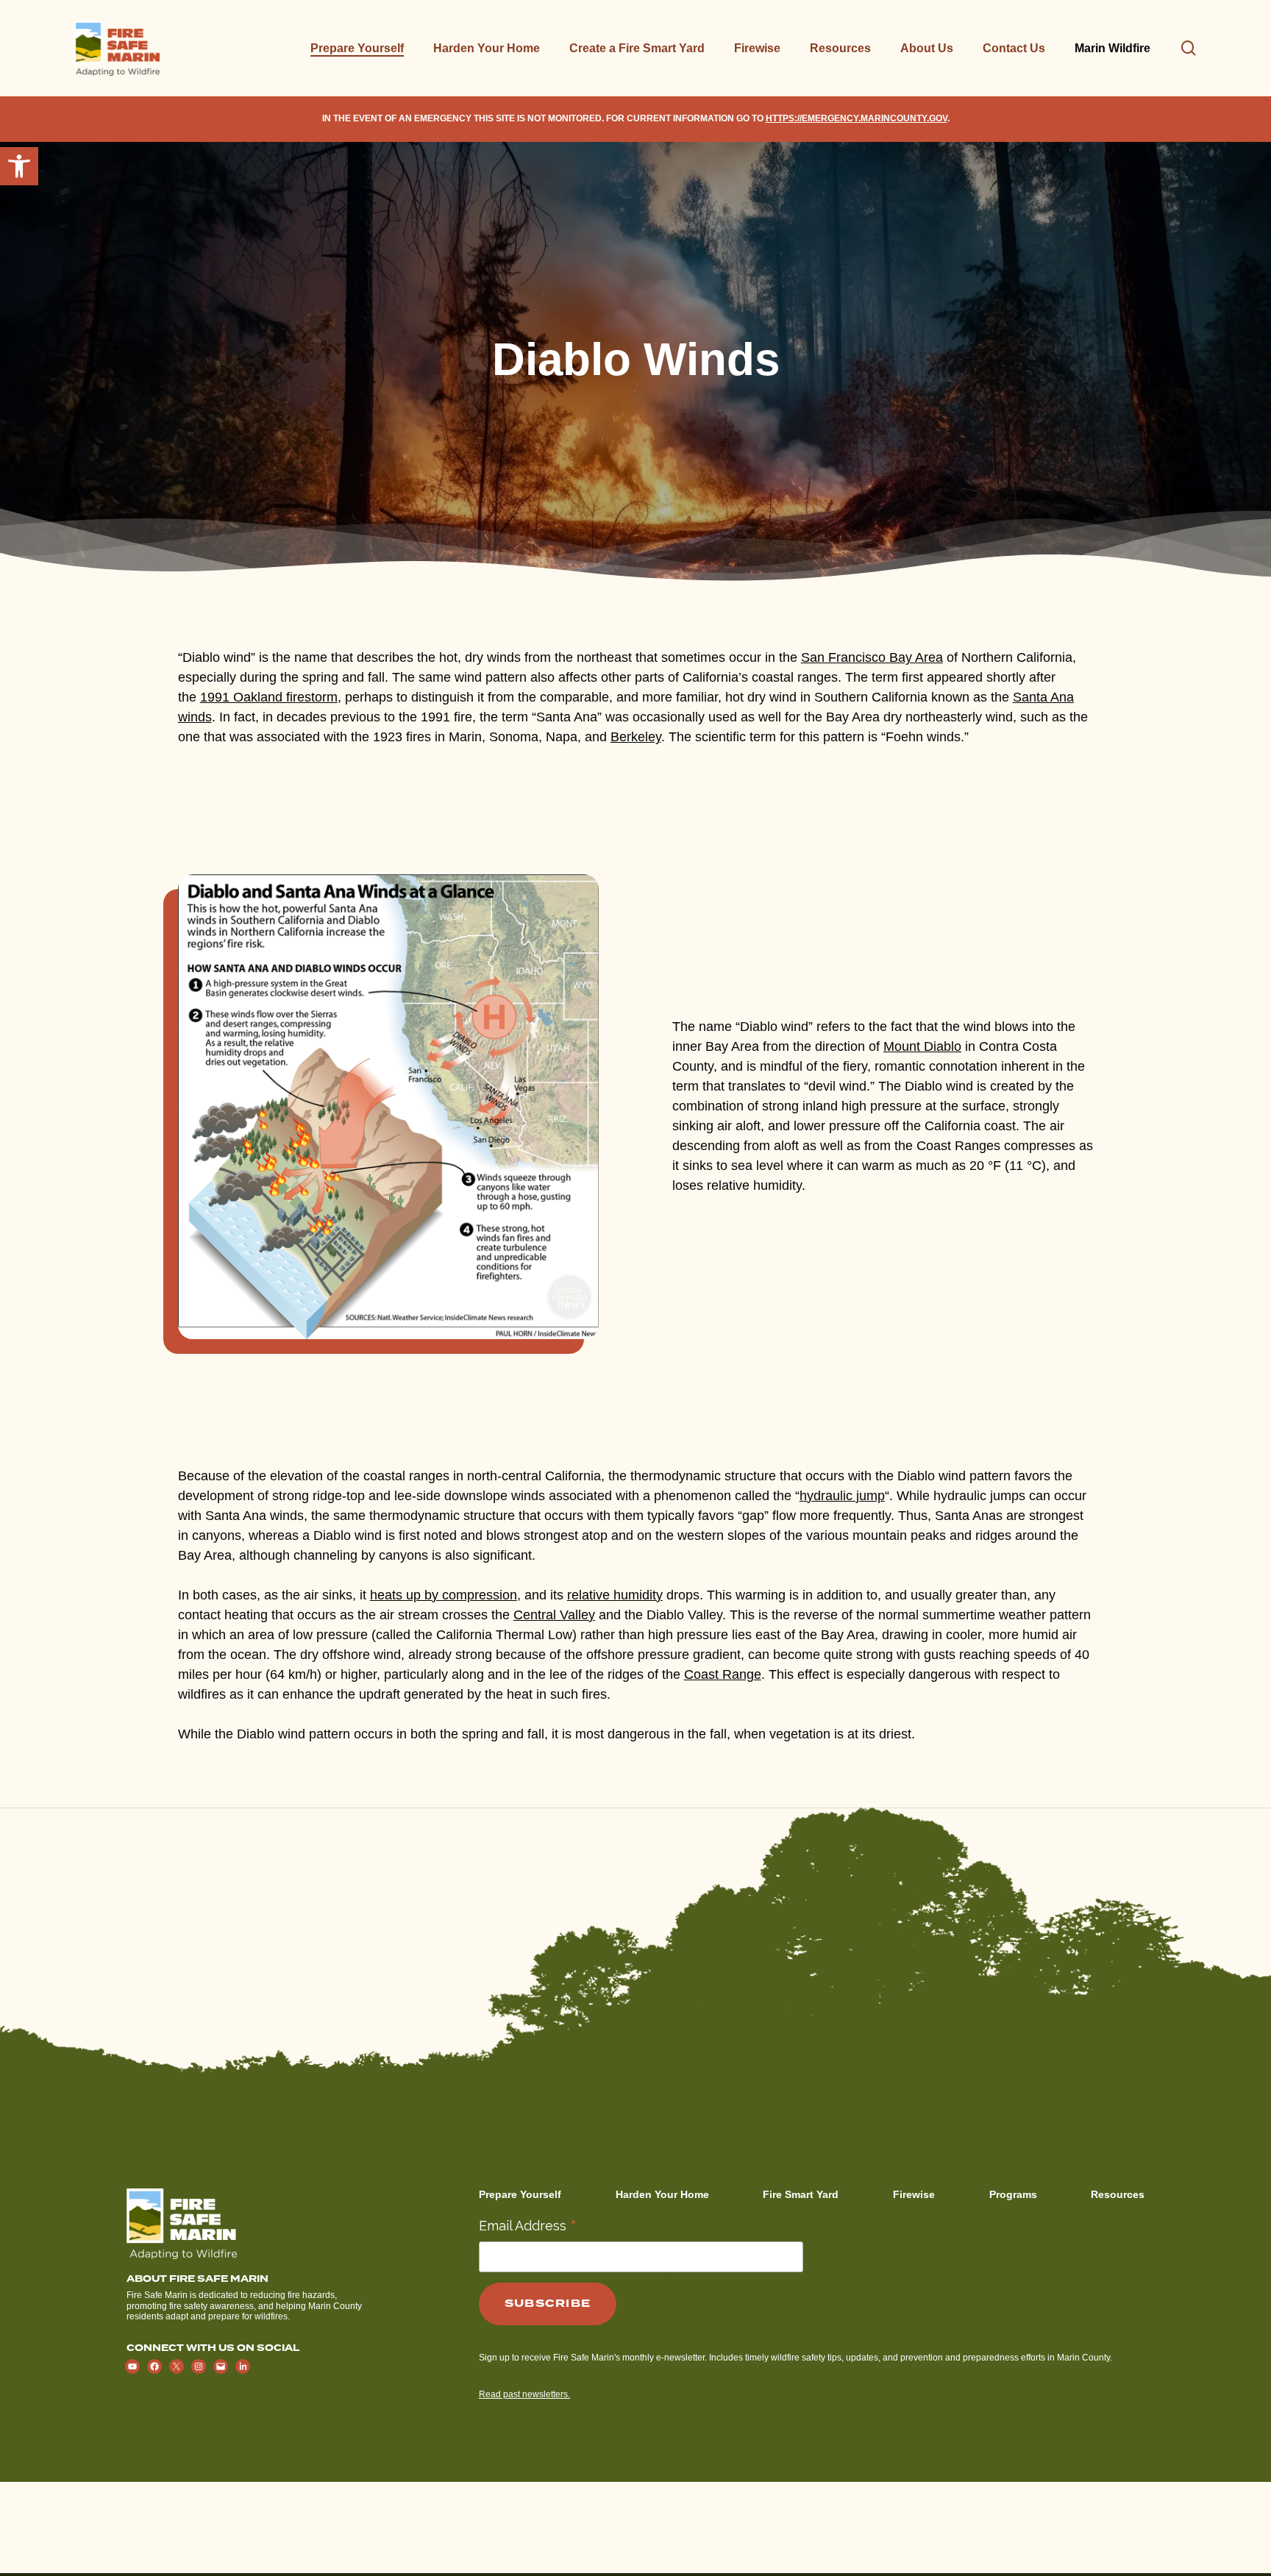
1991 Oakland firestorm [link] (269, 697)
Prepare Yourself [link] (520, 2194)
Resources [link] (1118, 2194)
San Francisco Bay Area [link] (872, 657)
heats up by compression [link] (444, 1595)
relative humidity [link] (615, 1595)
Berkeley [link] (636, 737)
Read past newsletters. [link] (524, 2394)
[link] (19, 166)
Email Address (528, 2225)
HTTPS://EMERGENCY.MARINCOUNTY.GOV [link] (857, 118)
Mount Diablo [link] (922, 1046)
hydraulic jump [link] (842, 1496)
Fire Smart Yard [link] (801, 2194)
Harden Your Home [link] (662, 2194)
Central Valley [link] (554, 1615)
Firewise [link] (914, 2194)
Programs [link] (1013, 2194)
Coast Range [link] (723, 1674)
